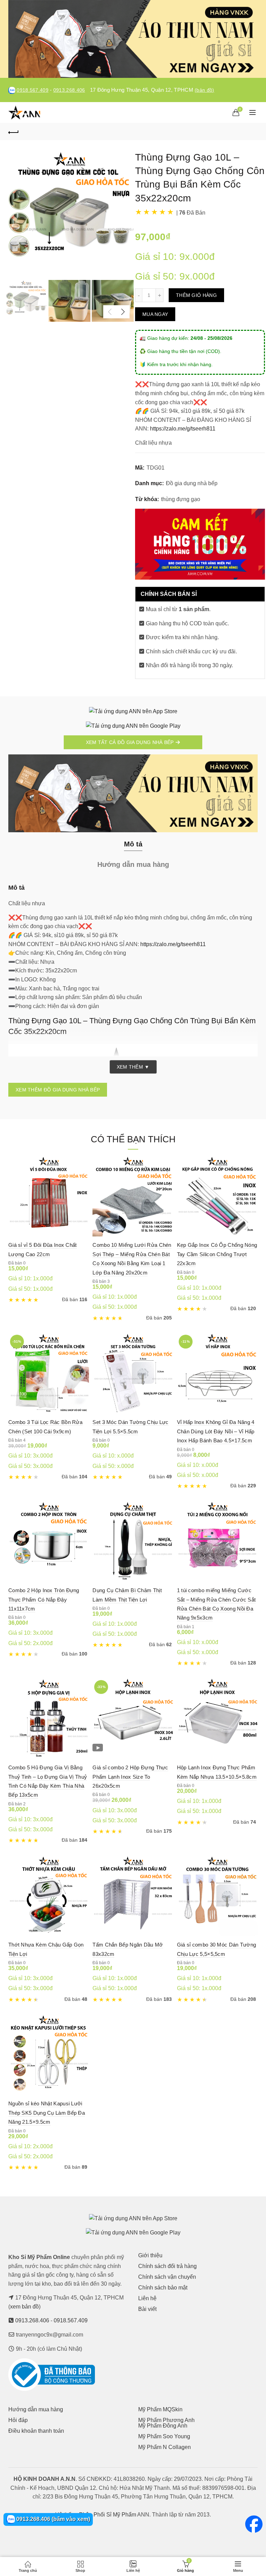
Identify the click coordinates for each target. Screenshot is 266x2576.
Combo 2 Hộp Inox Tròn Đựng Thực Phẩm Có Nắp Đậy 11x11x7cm (44, 1599)
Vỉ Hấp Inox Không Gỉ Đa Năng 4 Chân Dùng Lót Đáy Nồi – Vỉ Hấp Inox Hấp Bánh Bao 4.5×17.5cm (216, 1431)
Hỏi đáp (18, 2420)
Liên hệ (147, 2298)
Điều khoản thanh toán (36, 2431)
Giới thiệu (150, 2255)
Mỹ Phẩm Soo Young (164, 2436)
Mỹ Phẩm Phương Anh (166, 2420)
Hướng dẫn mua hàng (36, 2409)
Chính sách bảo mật (163, 2288)
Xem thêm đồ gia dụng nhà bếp (58, 1090)
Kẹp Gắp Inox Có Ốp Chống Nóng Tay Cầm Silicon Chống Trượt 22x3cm (217, 1254)
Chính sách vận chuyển (167, 2277)
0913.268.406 (69, 90)
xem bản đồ (24, 2307)
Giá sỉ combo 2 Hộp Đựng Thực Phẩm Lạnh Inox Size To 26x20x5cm (130, 1777)
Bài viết (147, 2309)
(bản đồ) (204, 90)
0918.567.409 (33, 90)
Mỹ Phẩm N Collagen (165, 2447)
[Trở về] (14, 131)
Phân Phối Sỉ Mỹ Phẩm (108, 2515)
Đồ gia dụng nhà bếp (192, 483)
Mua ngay (155, 314)
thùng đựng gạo (181, 499)
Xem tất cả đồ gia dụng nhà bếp (131, 742)
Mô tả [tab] (133, 844)
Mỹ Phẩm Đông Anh (163, 2426)
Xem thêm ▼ (133, 1067)
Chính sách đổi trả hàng (167, 2266)
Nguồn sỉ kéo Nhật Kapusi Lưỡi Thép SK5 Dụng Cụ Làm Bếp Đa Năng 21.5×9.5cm (47, 2113)
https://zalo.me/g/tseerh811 (183, 429)
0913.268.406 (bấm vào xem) (52, 2519)
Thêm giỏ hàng (196, 295)
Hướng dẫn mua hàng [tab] (133, 864)
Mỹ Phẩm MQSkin (160, 2409)
